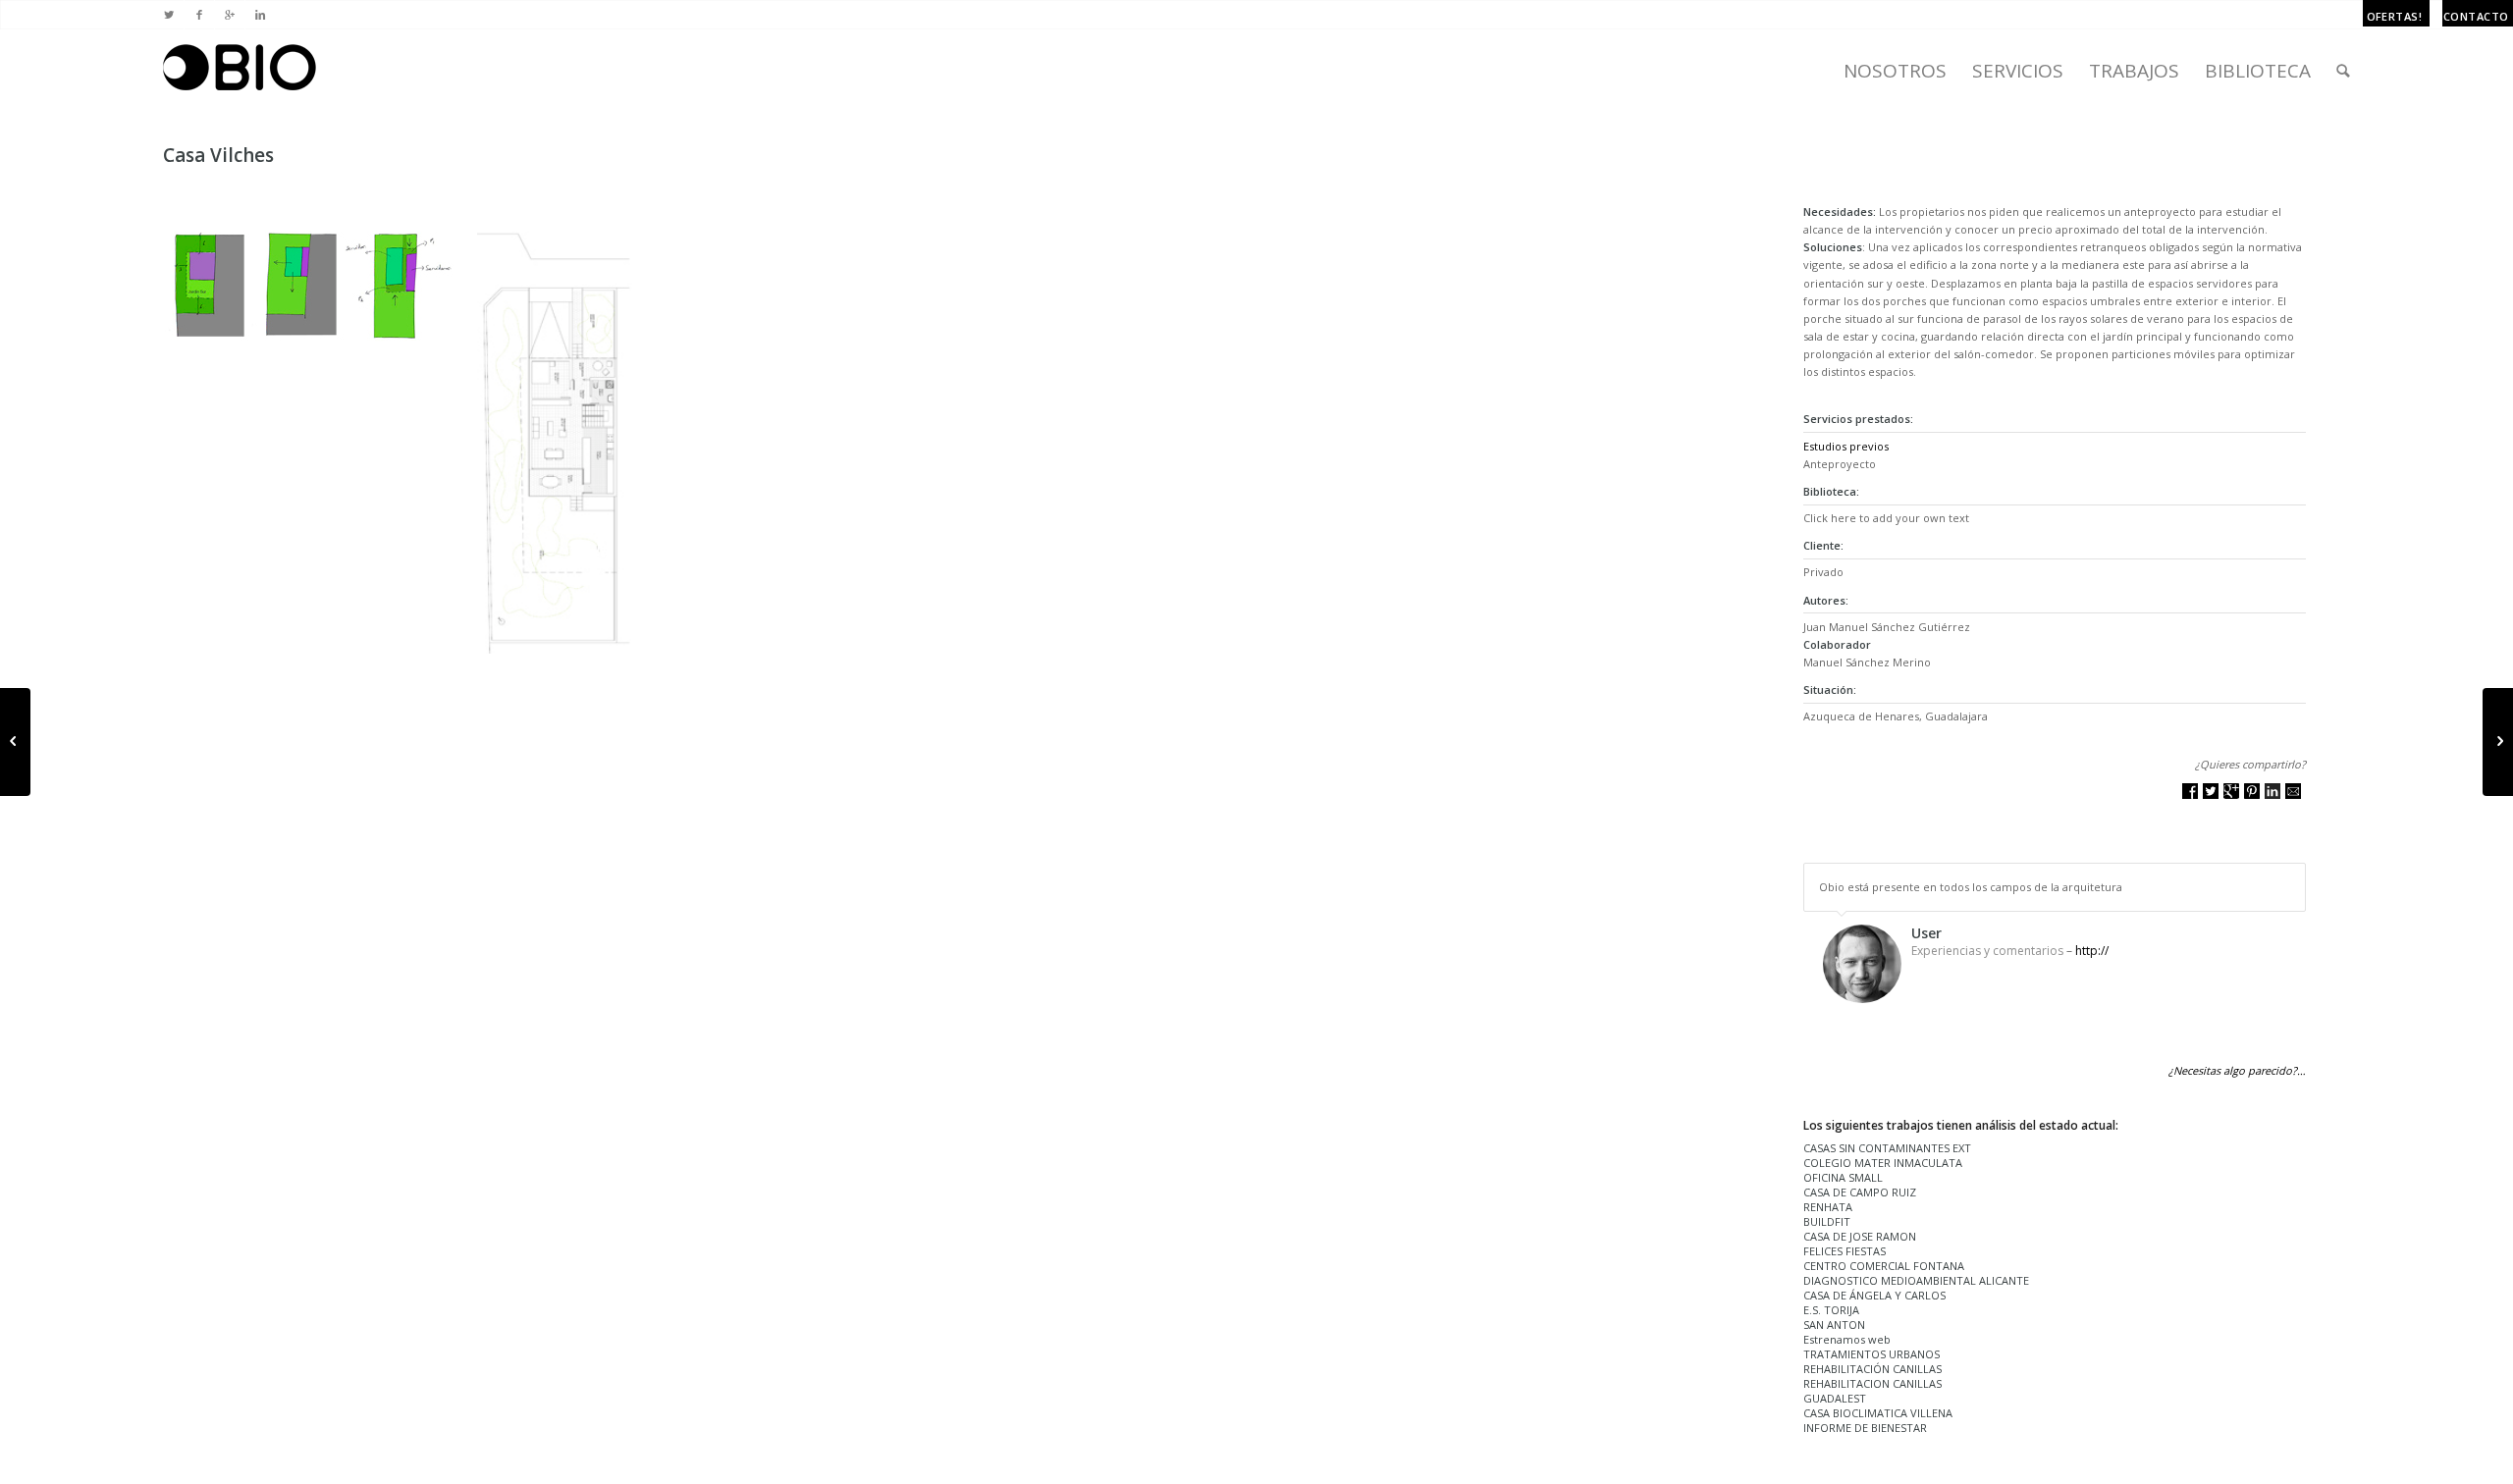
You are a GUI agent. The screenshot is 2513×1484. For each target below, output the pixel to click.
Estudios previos (1846, 446)
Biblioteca (2258, 71)
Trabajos (2134, 71)
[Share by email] (2293, 791)
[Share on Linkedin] (2272, 791)
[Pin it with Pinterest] (2252, 791)
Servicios (2018, 71)
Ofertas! (2395, 16)
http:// (2092, 951)
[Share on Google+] (2231, 791)
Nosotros (1895, 71)
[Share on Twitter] (2211, 791)
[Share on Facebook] (2190, 791)
